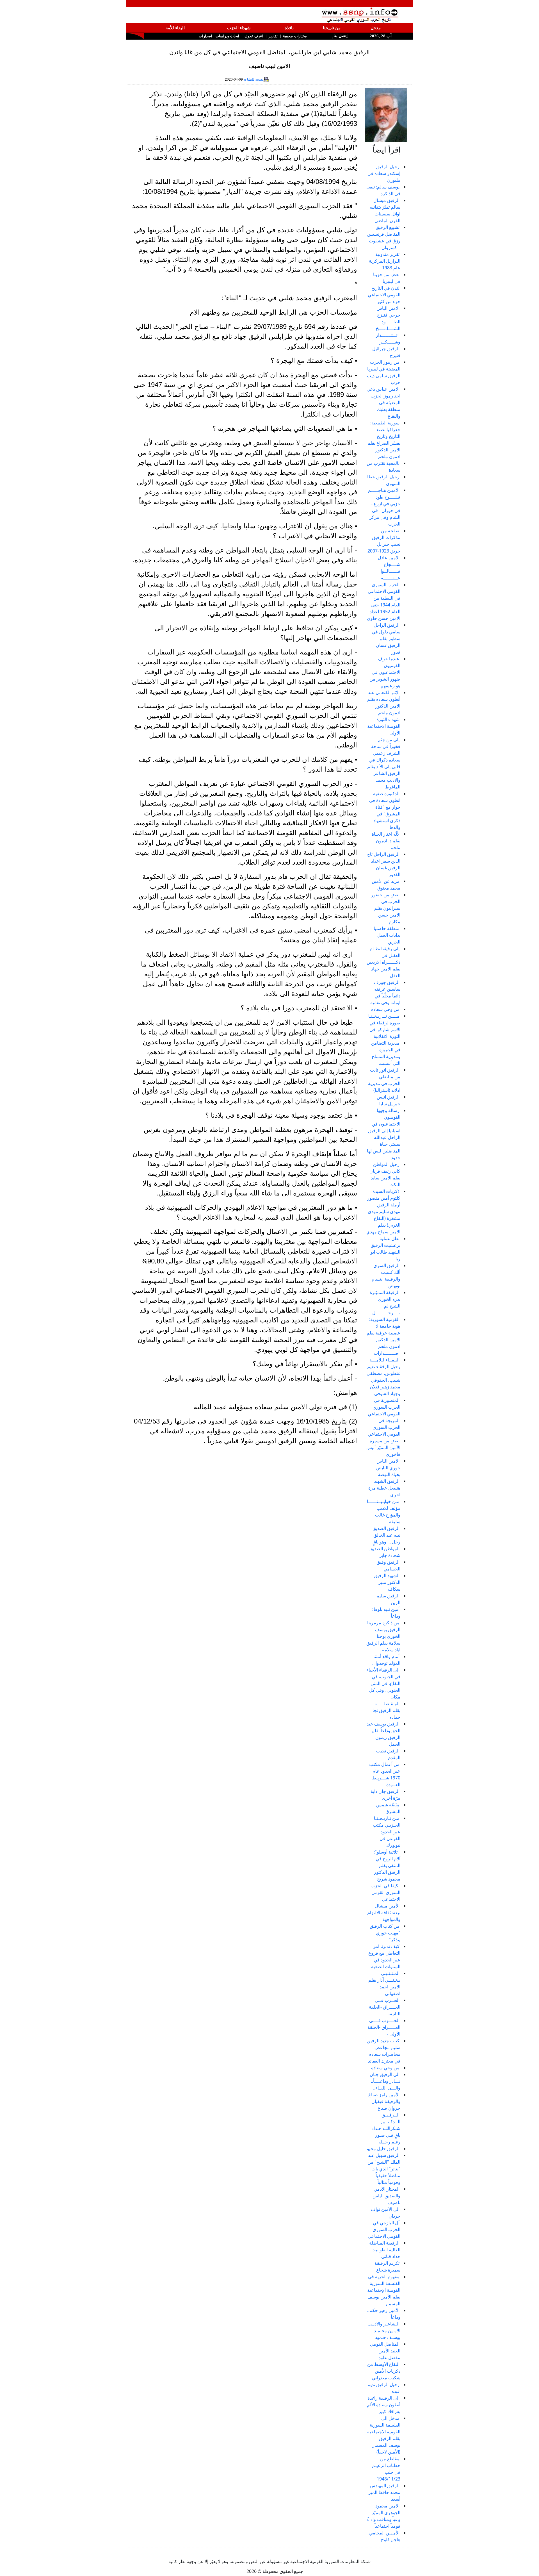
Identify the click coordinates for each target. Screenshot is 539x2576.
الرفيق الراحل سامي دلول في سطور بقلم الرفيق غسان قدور (386, 638)
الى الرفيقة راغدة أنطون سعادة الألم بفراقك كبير (384, 2405)
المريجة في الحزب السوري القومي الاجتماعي (384, 1427)
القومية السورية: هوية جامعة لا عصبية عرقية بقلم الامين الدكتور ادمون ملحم (383, 1333)
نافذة (289, 28)
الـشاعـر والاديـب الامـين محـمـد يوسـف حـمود (384, 2331)
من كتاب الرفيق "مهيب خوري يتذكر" (385, 1933)
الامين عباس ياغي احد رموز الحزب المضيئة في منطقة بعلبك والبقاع (383, 403)
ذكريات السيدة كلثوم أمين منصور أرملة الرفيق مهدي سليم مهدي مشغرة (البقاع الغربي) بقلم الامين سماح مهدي (383, 1211)
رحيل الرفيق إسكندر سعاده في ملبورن (384, 173)
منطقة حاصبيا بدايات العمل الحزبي (387, 935)
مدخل (376, 28)
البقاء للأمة (175, 28)
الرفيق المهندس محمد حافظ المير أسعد (384, 2492)
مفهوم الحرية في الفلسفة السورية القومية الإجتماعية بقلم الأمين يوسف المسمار (384, 2290)
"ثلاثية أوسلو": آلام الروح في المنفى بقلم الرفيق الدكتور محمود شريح (387, 1865)
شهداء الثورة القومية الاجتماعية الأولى (384, 726)
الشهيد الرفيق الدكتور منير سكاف (387, 1582)
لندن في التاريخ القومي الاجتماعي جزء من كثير (384, 295)
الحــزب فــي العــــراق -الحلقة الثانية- (385, 2007)
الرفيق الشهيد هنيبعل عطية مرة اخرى (384, 1488)
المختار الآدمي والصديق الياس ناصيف (386, 2196)
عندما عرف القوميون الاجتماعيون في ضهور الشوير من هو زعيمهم (385, 672)
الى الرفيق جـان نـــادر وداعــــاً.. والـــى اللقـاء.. (385, 2081)
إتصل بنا (340, 36)
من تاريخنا (332, 28)
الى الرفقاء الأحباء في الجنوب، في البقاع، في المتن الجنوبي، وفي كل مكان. (383, 1683)
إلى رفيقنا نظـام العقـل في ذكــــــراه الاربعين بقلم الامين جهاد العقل (383, 962)
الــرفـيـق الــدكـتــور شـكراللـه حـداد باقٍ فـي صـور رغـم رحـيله (386, 2128)
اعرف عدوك (254, 36)
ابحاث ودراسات (227, 36)
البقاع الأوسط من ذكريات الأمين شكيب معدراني (384, 2371)
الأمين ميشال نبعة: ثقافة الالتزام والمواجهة (384, 1913)
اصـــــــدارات (387, 1353)
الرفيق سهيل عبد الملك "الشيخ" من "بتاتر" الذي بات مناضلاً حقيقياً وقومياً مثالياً (384, 2169)
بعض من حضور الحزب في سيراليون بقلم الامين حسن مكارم (386, 908)
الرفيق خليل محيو (383, 2148)
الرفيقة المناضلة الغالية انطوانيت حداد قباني (385, 2250)
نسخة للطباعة (253, 79)
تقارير (273, 36)
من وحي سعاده (385, 1009)
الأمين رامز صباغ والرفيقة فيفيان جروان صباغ (384, 2101)
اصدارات (205, 36)
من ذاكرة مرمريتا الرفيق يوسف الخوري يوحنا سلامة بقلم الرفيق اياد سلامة (383, 1636)
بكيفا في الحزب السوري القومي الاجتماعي (385, 1892)
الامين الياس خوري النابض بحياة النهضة (388, 1468)
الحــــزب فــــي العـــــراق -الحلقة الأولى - (384, 2027)
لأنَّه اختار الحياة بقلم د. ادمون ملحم (386, 841)
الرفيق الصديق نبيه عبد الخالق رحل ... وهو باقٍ (386, 1535)
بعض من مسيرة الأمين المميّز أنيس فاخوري (383, 1447)
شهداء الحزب (239, 28)
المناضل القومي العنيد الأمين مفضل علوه (385, 2351)
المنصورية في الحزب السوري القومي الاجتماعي (384, 1407)
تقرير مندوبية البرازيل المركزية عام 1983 (385, 261)
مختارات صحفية (295, 36)
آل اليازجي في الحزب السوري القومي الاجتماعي (384, 2229)
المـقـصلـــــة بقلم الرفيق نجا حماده (386, 1710)
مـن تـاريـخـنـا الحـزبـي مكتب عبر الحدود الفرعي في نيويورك (387, 1832)
